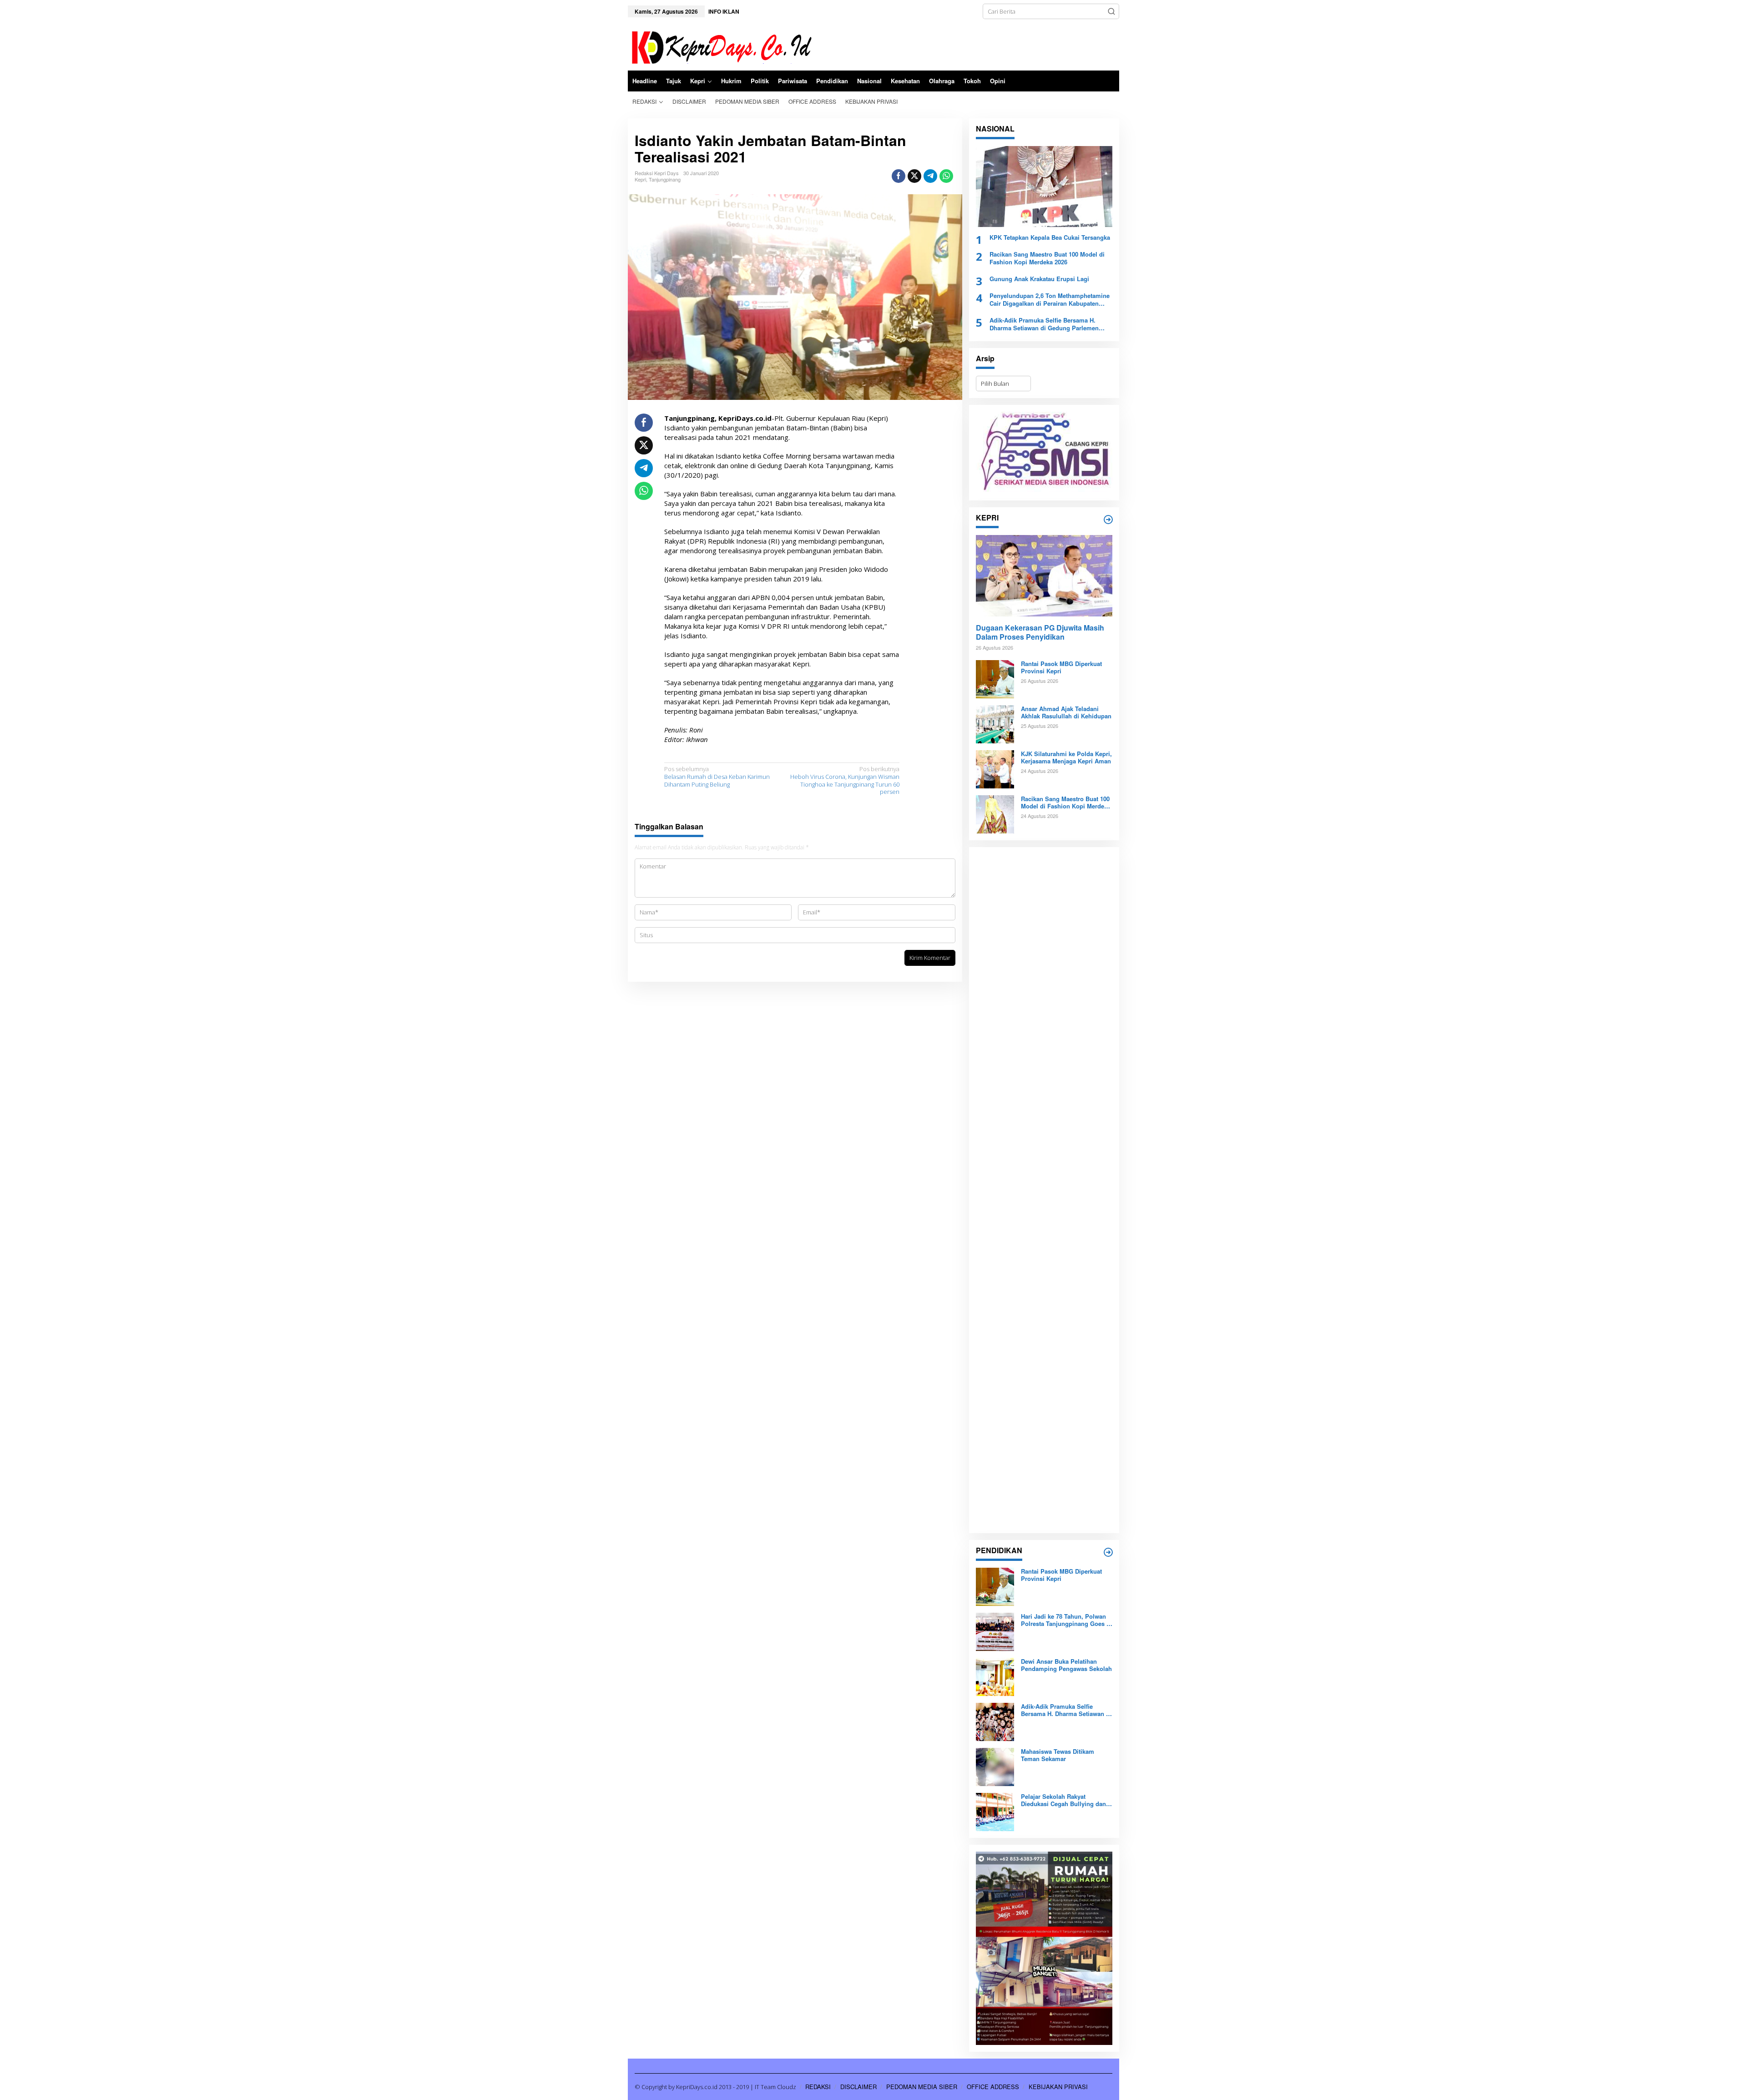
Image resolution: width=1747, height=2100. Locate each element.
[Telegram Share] (930, 176)
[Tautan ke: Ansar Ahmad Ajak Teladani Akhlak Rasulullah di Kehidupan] (995, 723)
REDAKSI (818, 2087)
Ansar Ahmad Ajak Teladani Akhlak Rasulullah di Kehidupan (1066, 713)
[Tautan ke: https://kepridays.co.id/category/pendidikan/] (1108, 1552)
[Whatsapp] (946, 176)
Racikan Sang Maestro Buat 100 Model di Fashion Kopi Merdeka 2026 (1047, 258)
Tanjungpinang (665, 179)
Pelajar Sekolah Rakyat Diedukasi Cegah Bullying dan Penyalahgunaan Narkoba (1063, 1801)
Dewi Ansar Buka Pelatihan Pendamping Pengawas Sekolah (1066, 1666)
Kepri (640, 179)
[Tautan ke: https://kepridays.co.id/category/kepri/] (1108, 520)
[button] (1111, 11)
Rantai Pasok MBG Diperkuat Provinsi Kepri (1061, 668)
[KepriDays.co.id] (720, 46)
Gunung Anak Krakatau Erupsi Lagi (1039, 279)
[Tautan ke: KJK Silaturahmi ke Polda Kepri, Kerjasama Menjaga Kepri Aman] (995, 768)
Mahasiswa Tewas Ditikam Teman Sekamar (1058, 1756)
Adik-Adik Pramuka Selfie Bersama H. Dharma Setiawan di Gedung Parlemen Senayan (1044, 324)
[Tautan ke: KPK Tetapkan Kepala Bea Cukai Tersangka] (1044, 187)
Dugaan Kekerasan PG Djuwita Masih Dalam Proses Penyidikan (1040, 633)
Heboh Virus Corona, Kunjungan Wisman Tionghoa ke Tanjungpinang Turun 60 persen (845, 781)
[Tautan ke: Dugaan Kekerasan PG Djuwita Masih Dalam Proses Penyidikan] (1044, 575)
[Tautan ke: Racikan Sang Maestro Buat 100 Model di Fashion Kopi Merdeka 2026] (995, 813)
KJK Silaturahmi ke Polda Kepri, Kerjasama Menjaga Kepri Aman (1066, 758)
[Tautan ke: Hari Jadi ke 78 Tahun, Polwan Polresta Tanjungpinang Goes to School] (995, 1631)
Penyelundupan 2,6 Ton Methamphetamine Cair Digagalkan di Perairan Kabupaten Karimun (1050, 300)
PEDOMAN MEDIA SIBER (922, 2087)
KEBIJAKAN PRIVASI (1058, 2087)
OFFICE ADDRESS (993, 2087)
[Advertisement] (1044, 1190)
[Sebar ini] (899, 176)
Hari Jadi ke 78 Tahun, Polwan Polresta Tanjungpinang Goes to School (1066, 1620)
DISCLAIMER (858, 2087)
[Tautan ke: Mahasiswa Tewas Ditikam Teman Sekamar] (995, 1766)
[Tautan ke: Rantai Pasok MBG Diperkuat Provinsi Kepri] (995, 678)
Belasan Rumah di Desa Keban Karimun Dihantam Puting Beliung (717, 777)
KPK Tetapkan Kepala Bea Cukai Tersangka (1050, 238)
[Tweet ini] (914, 176)
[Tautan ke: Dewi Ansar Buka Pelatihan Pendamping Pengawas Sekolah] (995, 1676)
